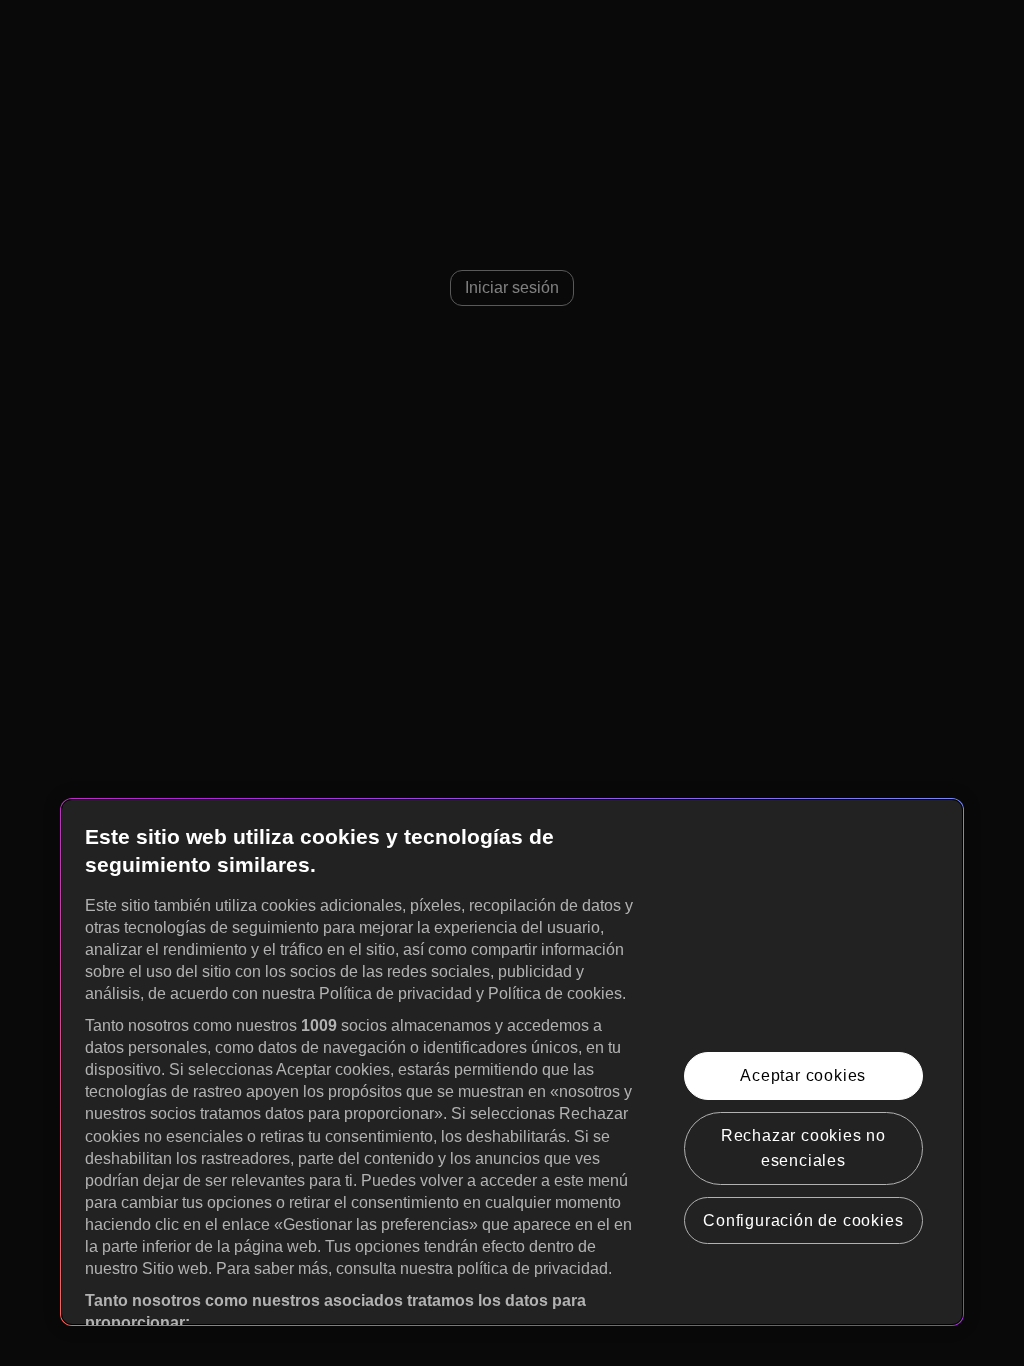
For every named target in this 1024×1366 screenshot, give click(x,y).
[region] (512, 1062)
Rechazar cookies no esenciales (803, 1148)
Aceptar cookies (803, 1075)
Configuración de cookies (803, 1220)
